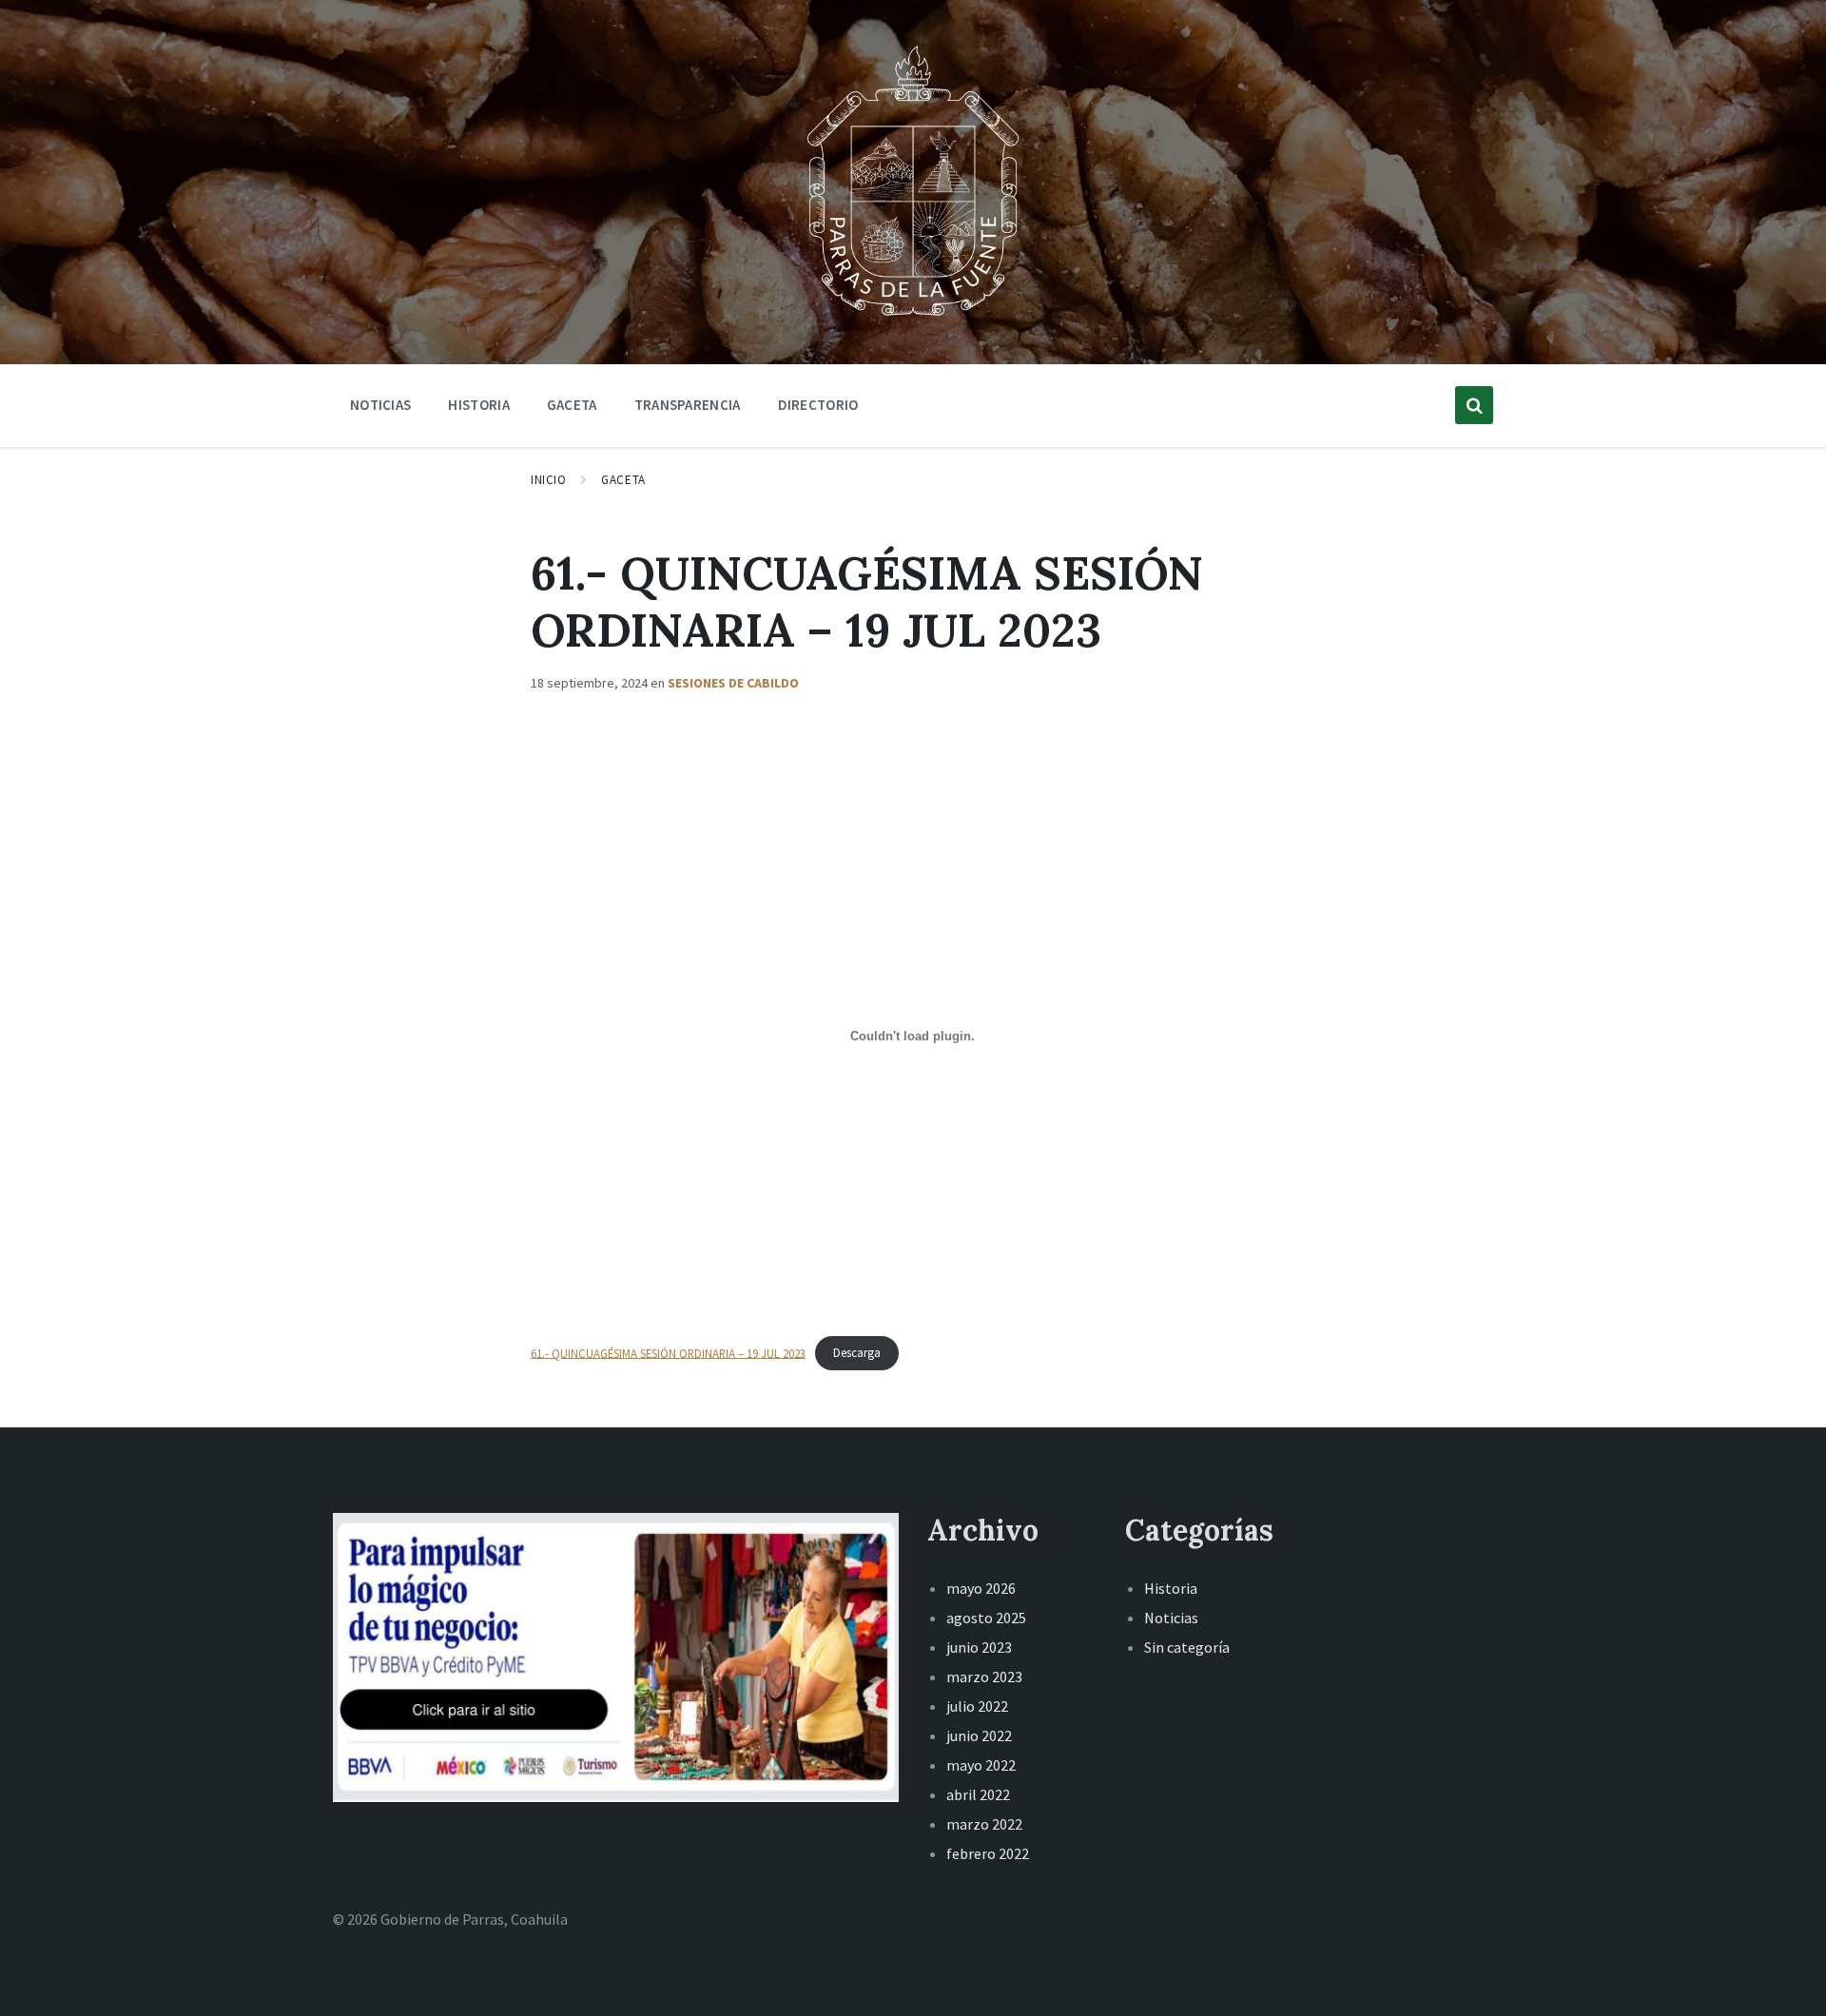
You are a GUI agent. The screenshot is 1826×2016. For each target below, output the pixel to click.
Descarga (857, 1352)
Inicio (548, 480)
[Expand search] (1474, 405)
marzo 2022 (984, 1824)
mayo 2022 (981, 1765)
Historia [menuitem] (478, 405)
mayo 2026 (981, 1588)
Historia (1171, 1588)
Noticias (1171, 1618)
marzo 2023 (984, 1677)
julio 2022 (977, 1706)
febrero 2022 (988, 1853)
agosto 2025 (986, 1618)
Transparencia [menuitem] (688, 405)
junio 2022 (979, 1735)
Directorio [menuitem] (818, 405)
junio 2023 (979, 1647)
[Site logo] (913, 318)
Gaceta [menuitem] (572, 405)
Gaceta (623, 480)
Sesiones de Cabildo (733, 683)
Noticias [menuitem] (380, 405)
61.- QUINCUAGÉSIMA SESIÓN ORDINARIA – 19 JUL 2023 (668, 1352)
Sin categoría (1187, 1647)
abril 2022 (978, 1794)
